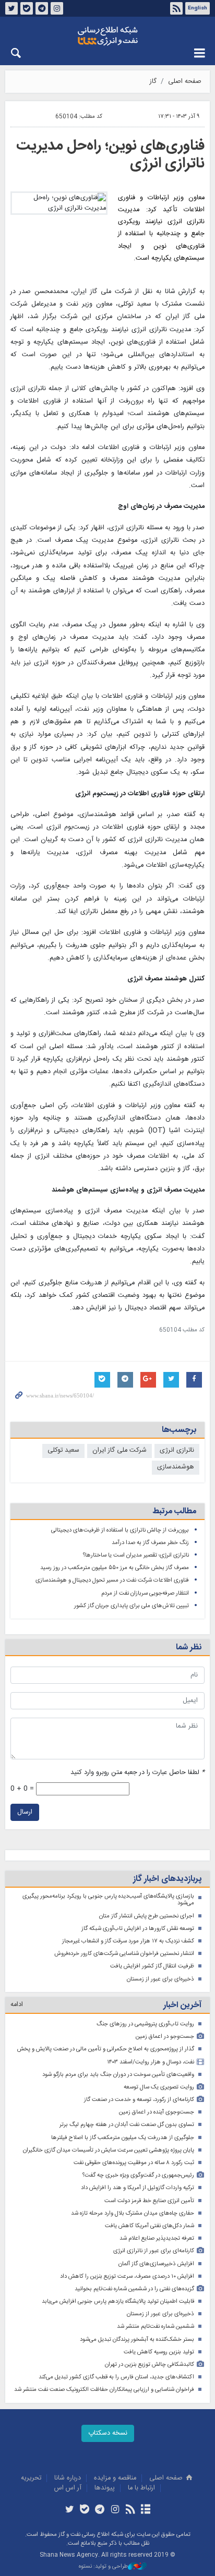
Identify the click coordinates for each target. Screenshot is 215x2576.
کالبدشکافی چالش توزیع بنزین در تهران (150, 2365)
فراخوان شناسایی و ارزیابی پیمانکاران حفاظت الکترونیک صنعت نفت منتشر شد (104, 2390)
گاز (153, 82)
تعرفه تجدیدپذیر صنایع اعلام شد (157, 2238)
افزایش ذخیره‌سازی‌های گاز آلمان (156, 2264)
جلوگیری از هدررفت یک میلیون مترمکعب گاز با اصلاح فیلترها (123, 2138)
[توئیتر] (69, 2510)
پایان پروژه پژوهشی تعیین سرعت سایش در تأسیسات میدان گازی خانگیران (109, 2150)
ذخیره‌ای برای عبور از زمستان (160, 1979)
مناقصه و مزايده (115, 2478)
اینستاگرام (57, 8)
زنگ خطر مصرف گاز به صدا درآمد (150, 1543)
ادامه (17, 2005)
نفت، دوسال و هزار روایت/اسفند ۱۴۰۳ (151, 2062)
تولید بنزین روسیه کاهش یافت (159, 2352)
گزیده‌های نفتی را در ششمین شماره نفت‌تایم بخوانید (134, 2289)
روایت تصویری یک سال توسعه (159, 2087)
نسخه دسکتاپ (108, 2433)
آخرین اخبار (182, 2005)
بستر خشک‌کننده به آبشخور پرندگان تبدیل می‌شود (137, 2340)
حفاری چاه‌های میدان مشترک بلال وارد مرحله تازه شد (133, 2213)
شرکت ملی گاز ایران (120, 1450)
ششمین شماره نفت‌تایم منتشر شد (156, 2326)
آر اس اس (68, 2488)
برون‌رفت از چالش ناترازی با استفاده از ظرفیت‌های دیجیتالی (120, 1530)
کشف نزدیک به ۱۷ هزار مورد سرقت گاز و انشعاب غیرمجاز (128, 1941)
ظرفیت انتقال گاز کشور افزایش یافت (152, 1966)
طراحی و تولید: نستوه (103, 2567)
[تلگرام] (100, 2510)
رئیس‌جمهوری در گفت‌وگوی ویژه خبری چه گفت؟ (138, 2175)
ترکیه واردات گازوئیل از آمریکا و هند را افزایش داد (138, 2188)
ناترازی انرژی (177, 1450)
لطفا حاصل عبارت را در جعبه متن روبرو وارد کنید (138, 1773)
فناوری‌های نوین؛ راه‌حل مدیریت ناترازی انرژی (110, 155)
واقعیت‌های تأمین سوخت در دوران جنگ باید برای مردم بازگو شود (118, 2075)
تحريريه (31, 2478)
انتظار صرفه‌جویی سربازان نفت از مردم (145, 1593)
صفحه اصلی (185, 82)
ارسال (25, 1812)
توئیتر (11, 8)
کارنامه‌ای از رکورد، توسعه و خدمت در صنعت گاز (139, 2100)
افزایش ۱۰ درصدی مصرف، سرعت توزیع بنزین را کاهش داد (127, 2276)
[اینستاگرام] (115, 2510)
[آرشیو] (145, 2510)
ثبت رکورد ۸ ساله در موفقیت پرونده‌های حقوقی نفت (134, 2163)
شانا (107, 36)
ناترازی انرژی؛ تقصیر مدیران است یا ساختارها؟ (136, 1555)
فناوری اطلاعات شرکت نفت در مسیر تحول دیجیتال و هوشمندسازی (112, 1580)
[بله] (85, 2510)
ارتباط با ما (141, 2488)
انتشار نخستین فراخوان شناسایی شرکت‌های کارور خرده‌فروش (124, 1954)
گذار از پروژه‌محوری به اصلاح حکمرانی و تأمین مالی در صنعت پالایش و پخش (106, 2049)
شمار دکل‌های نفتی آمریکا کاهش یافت (150, 2226)
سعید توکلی (63, 1450)
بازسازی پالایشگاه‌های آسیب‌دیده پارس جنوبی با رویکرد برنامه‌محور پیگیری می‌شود (108, 1900)
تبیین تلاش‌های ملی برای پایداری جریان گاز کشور (132, 1606)
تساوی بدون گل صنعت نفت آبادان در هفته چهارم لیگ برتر (127, 2125)
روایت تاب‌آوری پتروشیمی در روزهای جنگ (145, 2024)
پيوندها (105, 2488)
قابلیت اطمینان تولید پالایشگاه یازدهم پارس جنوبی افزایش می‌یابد (118, 2301)
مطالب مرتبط (174, 1511)
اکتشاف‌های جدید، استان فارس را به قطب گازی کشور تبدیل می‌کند (116, 2377)
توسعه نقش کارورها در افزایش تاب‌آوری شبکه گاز (138, 1929)
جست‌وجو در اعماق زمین (165, 2037)
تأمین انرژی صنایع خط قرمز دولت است (149, 2201)
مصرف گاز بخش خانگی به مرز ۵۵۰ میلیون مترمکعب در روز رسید (115, 1568)
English (198, 8)
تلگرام (42, 8)
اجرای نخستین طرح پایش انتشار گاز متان (147, 1916)
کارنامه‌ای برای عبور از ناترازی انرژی (154, 2251)
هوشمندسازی (176, 1467)
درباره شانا (68, 2478)
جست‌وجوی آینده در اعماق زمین (157, 2112)
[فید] (130, 2510)
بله (27, 8)
